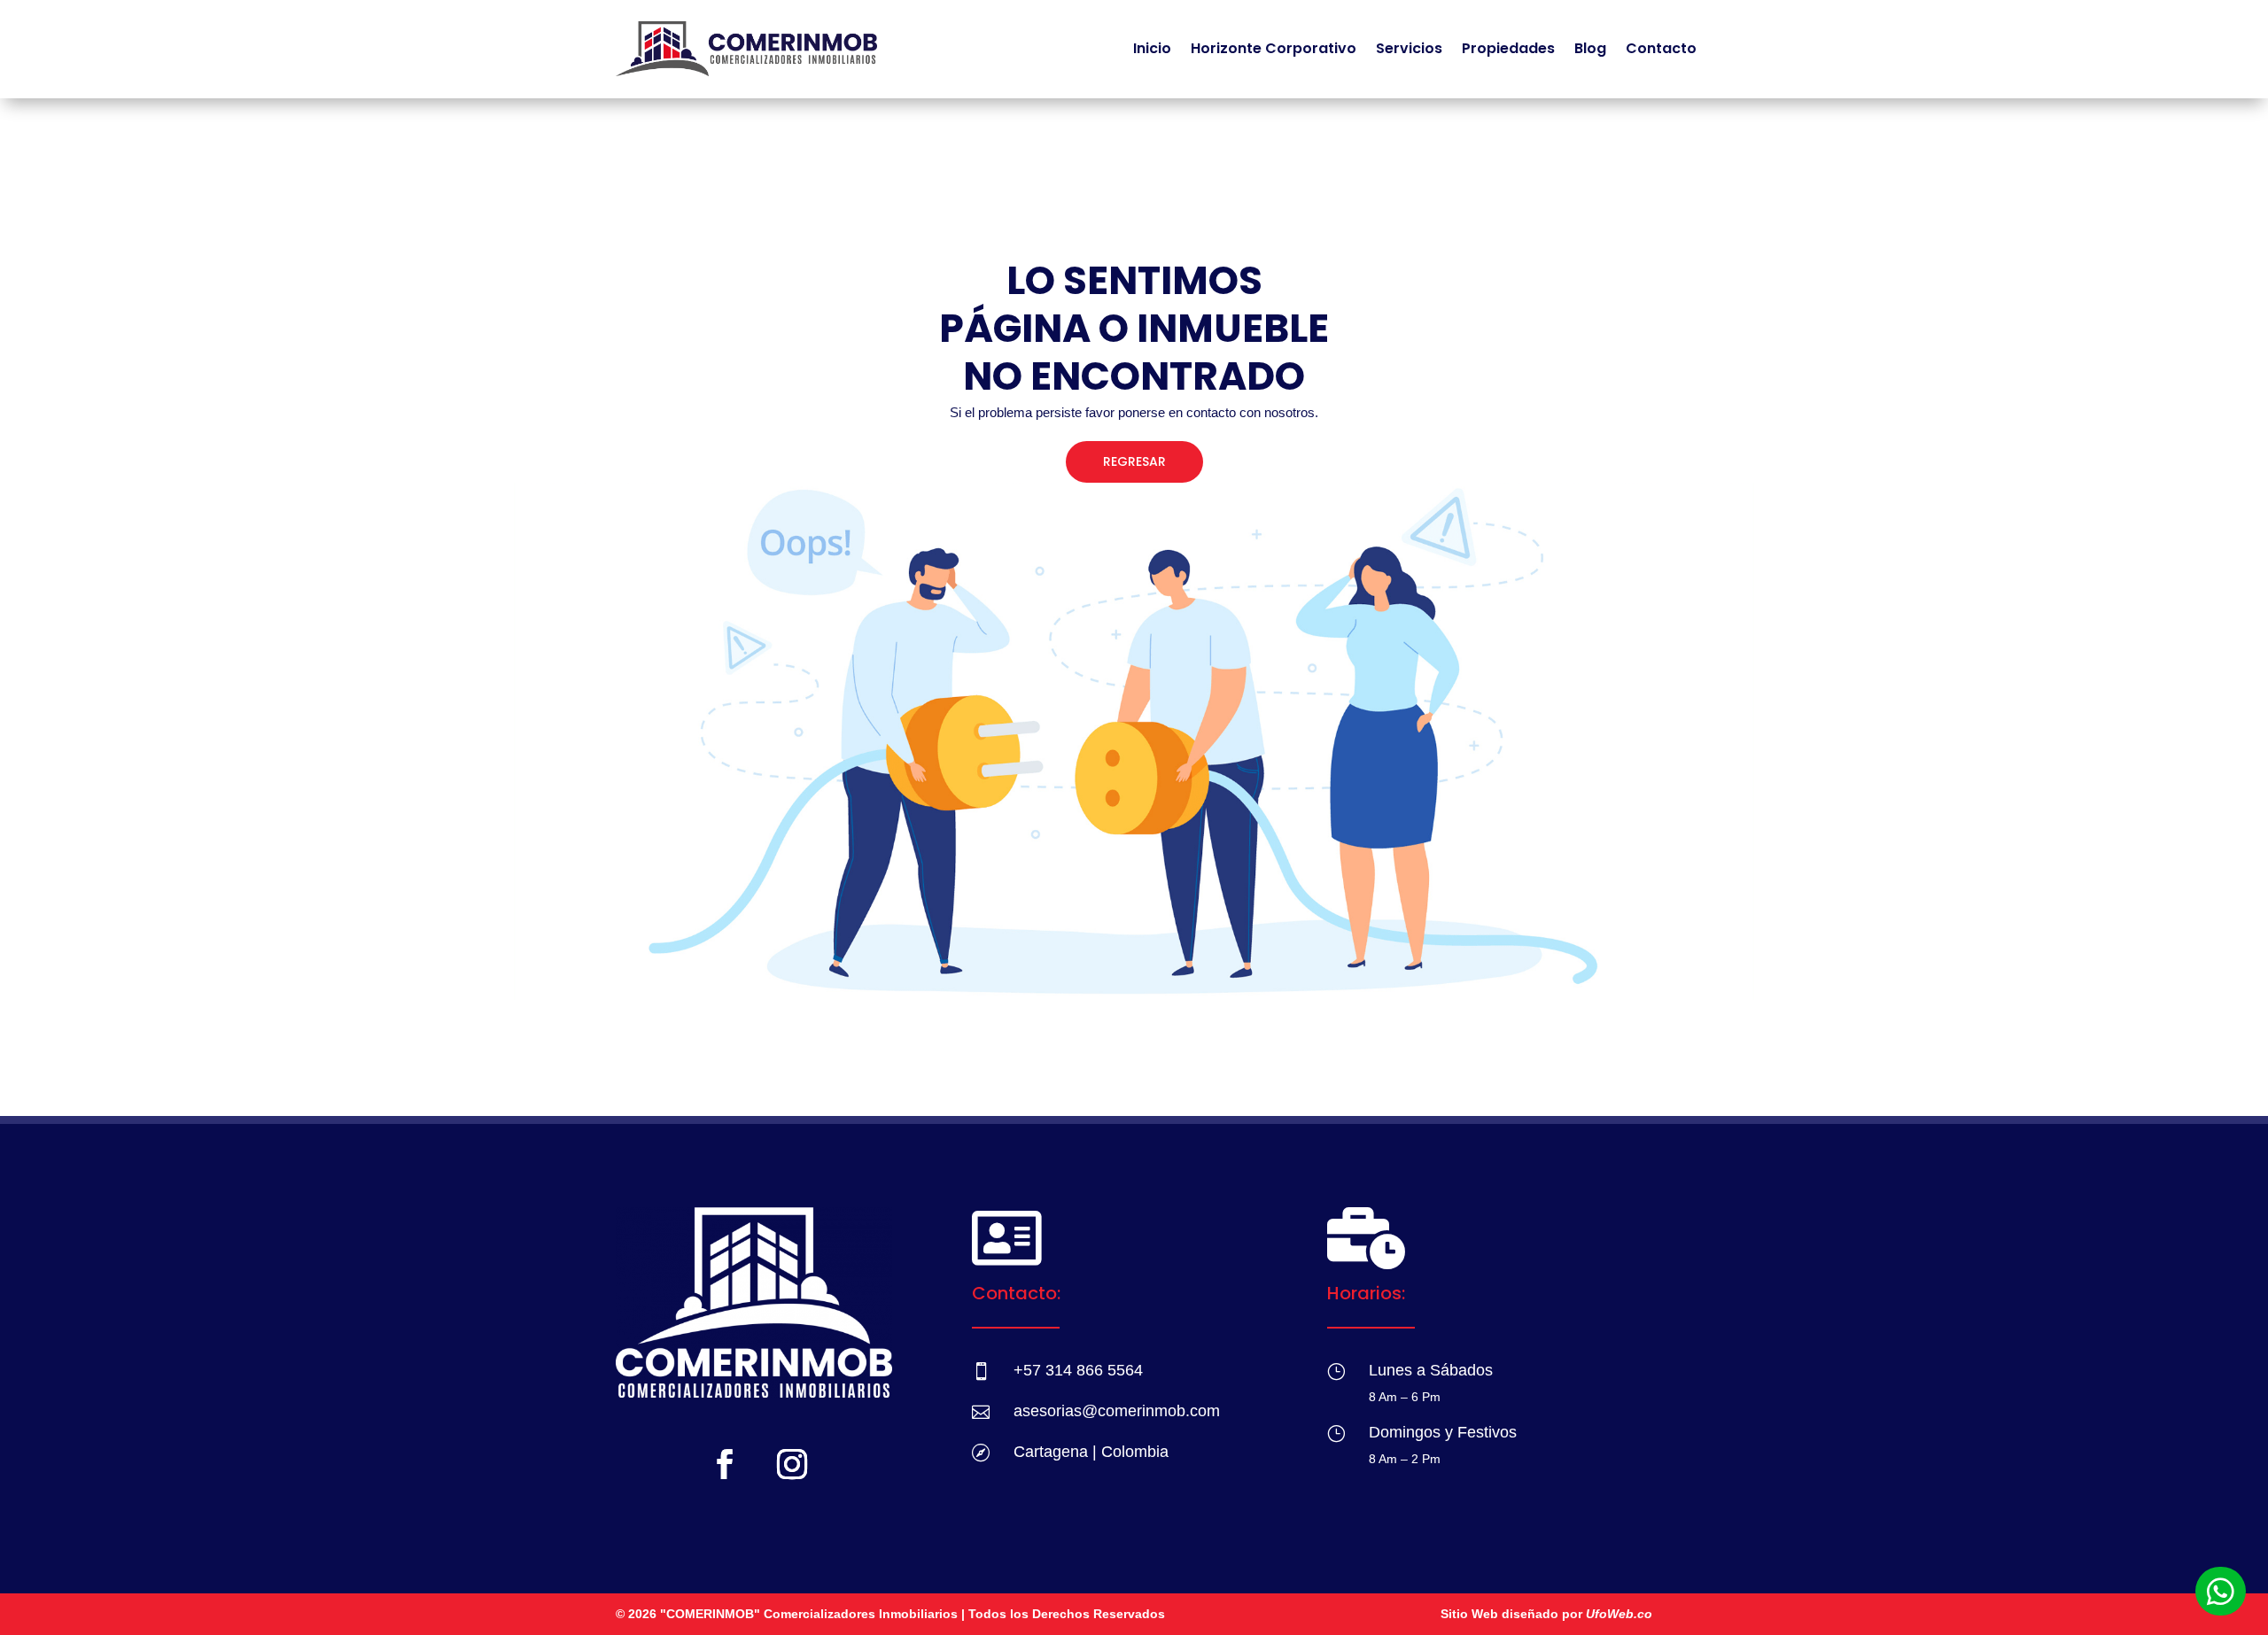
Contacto (1661, 48)
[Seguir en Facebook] (725, 1464)
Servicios (1409, 48)
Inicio (1152, 48)
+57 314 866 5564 (1078, 1370)
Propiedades (1508, 48)
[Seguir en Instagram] (792, 1464)
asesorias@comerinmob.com (1117, 1411)
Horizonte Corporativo (1274, 48)
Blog (1590, 48)
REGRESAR (1134, 461)
